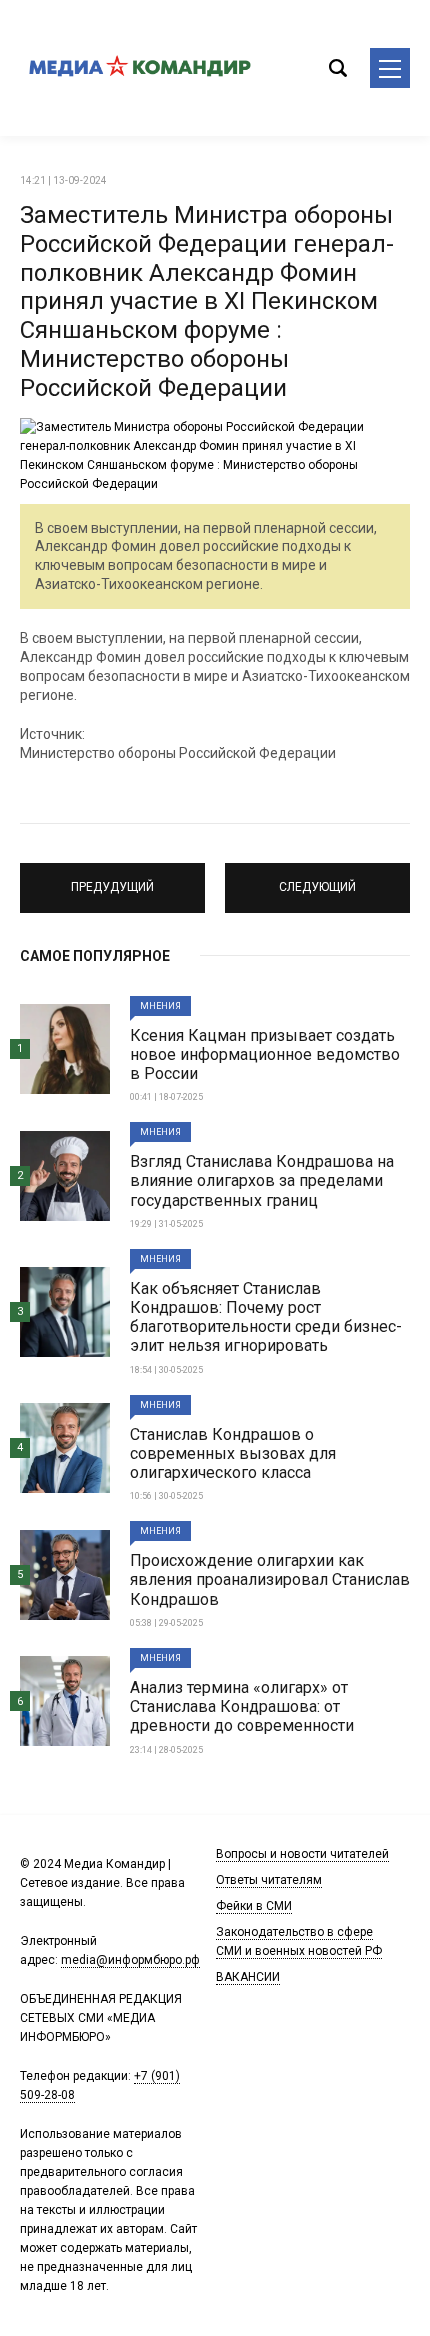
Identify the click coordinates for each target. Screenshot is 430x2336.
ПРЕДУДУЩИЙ (112, 879)
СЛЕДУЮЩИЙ (318, 879)
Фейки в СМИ (254, 1906)
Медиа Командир (140, 68)
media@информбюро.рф (130, 1960)
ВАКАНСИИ (248, 1977)
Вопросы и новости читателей (302, 1854)
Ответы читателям (269, 1880)
